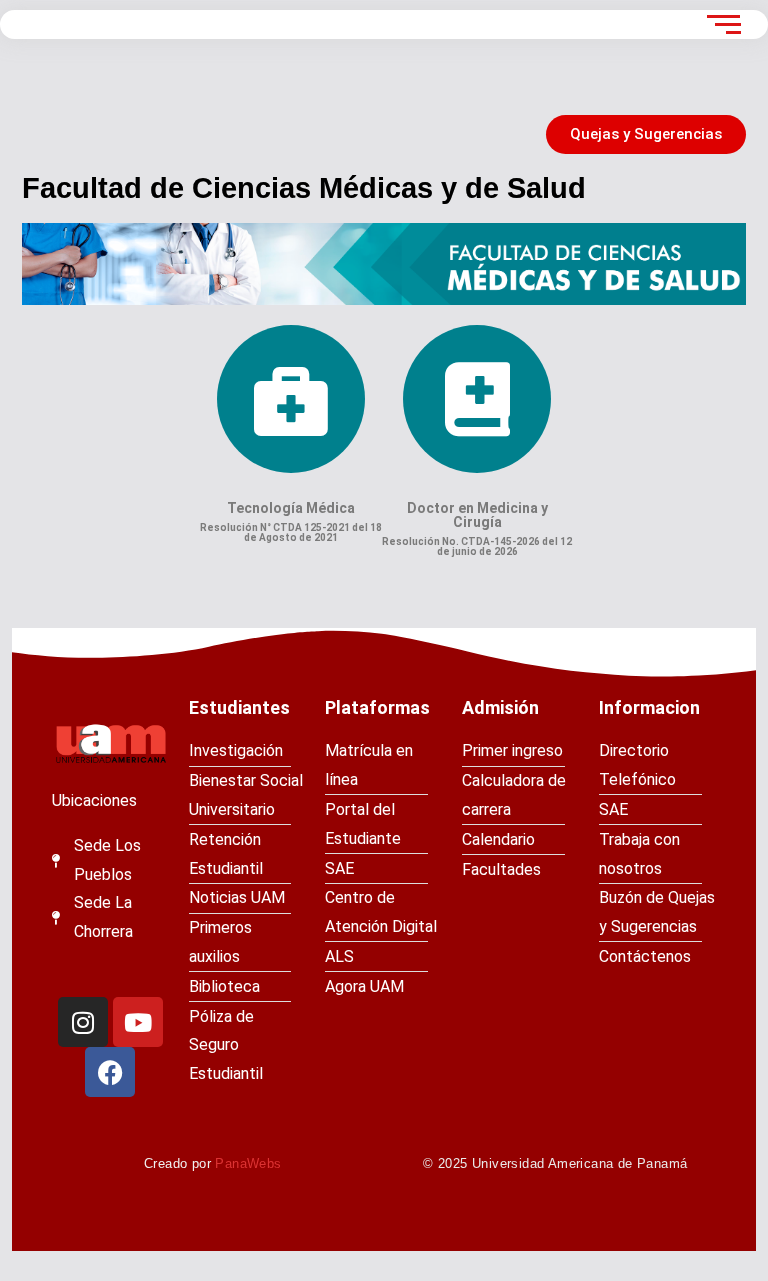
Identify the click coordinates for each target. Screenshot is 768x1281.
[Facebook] (110, 1072)
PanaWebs (248, 1163)
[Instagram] (83, 1022)
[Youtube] (138, 1022)
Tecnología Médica (291, 508)
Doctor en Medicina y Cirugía (477, 515)
